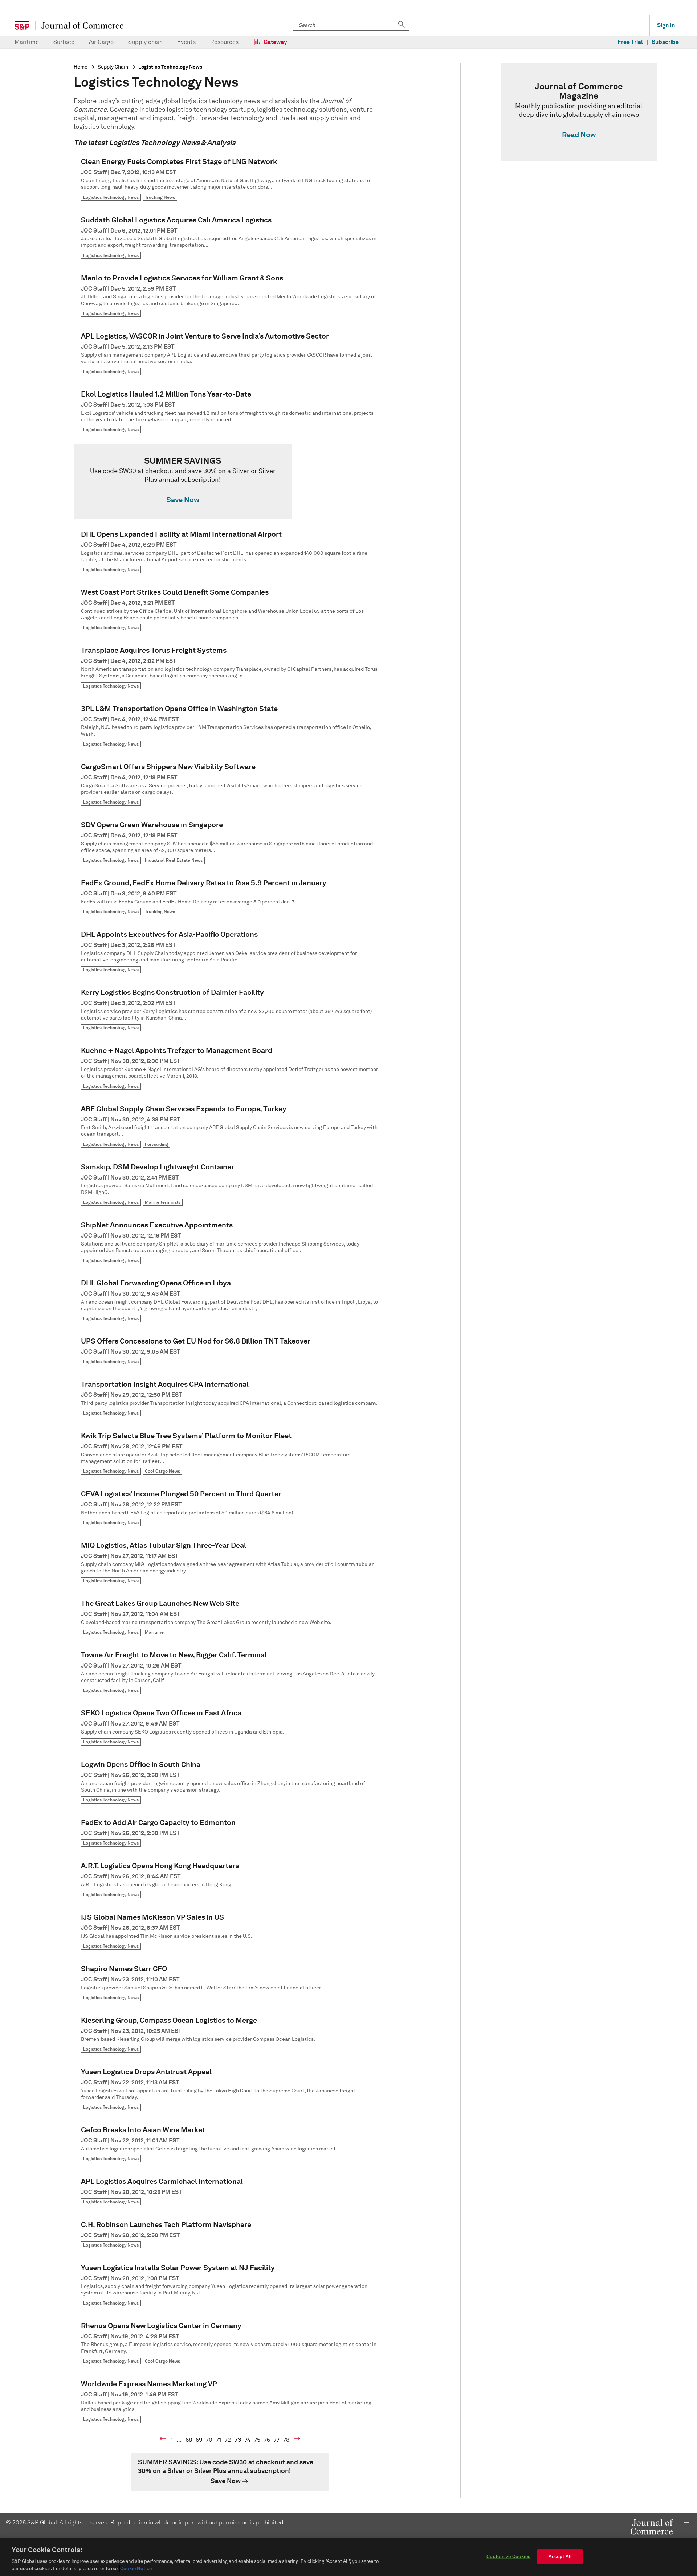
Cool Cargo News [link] (162, 1471)
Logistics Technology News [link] (111, 197)
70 (209, 2440)
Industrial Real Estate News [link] (174, 860)
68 (189, 2440)
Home (81, 67)
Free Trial (630, 42)
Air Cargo (101, 42)
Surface (64, 42)
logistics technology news (170, 67)
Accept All (560, 2557)
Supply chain (145, 42)
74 (248, 2440)
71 (219, 2440)
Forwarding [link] (156, 1144)
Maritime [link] (154, 1632)
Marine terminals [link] (163, 1202)
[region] (348, 2557)
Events (186, 42)
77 (277, 2440)
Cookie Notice (136, 2569)
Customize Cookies (508, 2557)
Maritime (27, 42)
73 (238, 2440)
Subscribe (665, 42)
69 (199, 2440)
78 (286, 2440)
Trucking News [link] (160, 197)
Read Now (579, 135)
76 (267, 2440)
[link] (230, 482)
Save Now (183, 500)
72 (228, 2440)
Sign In (666, 25)
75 (257, 2440)
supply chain (113, 67)
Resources (224, 42)
